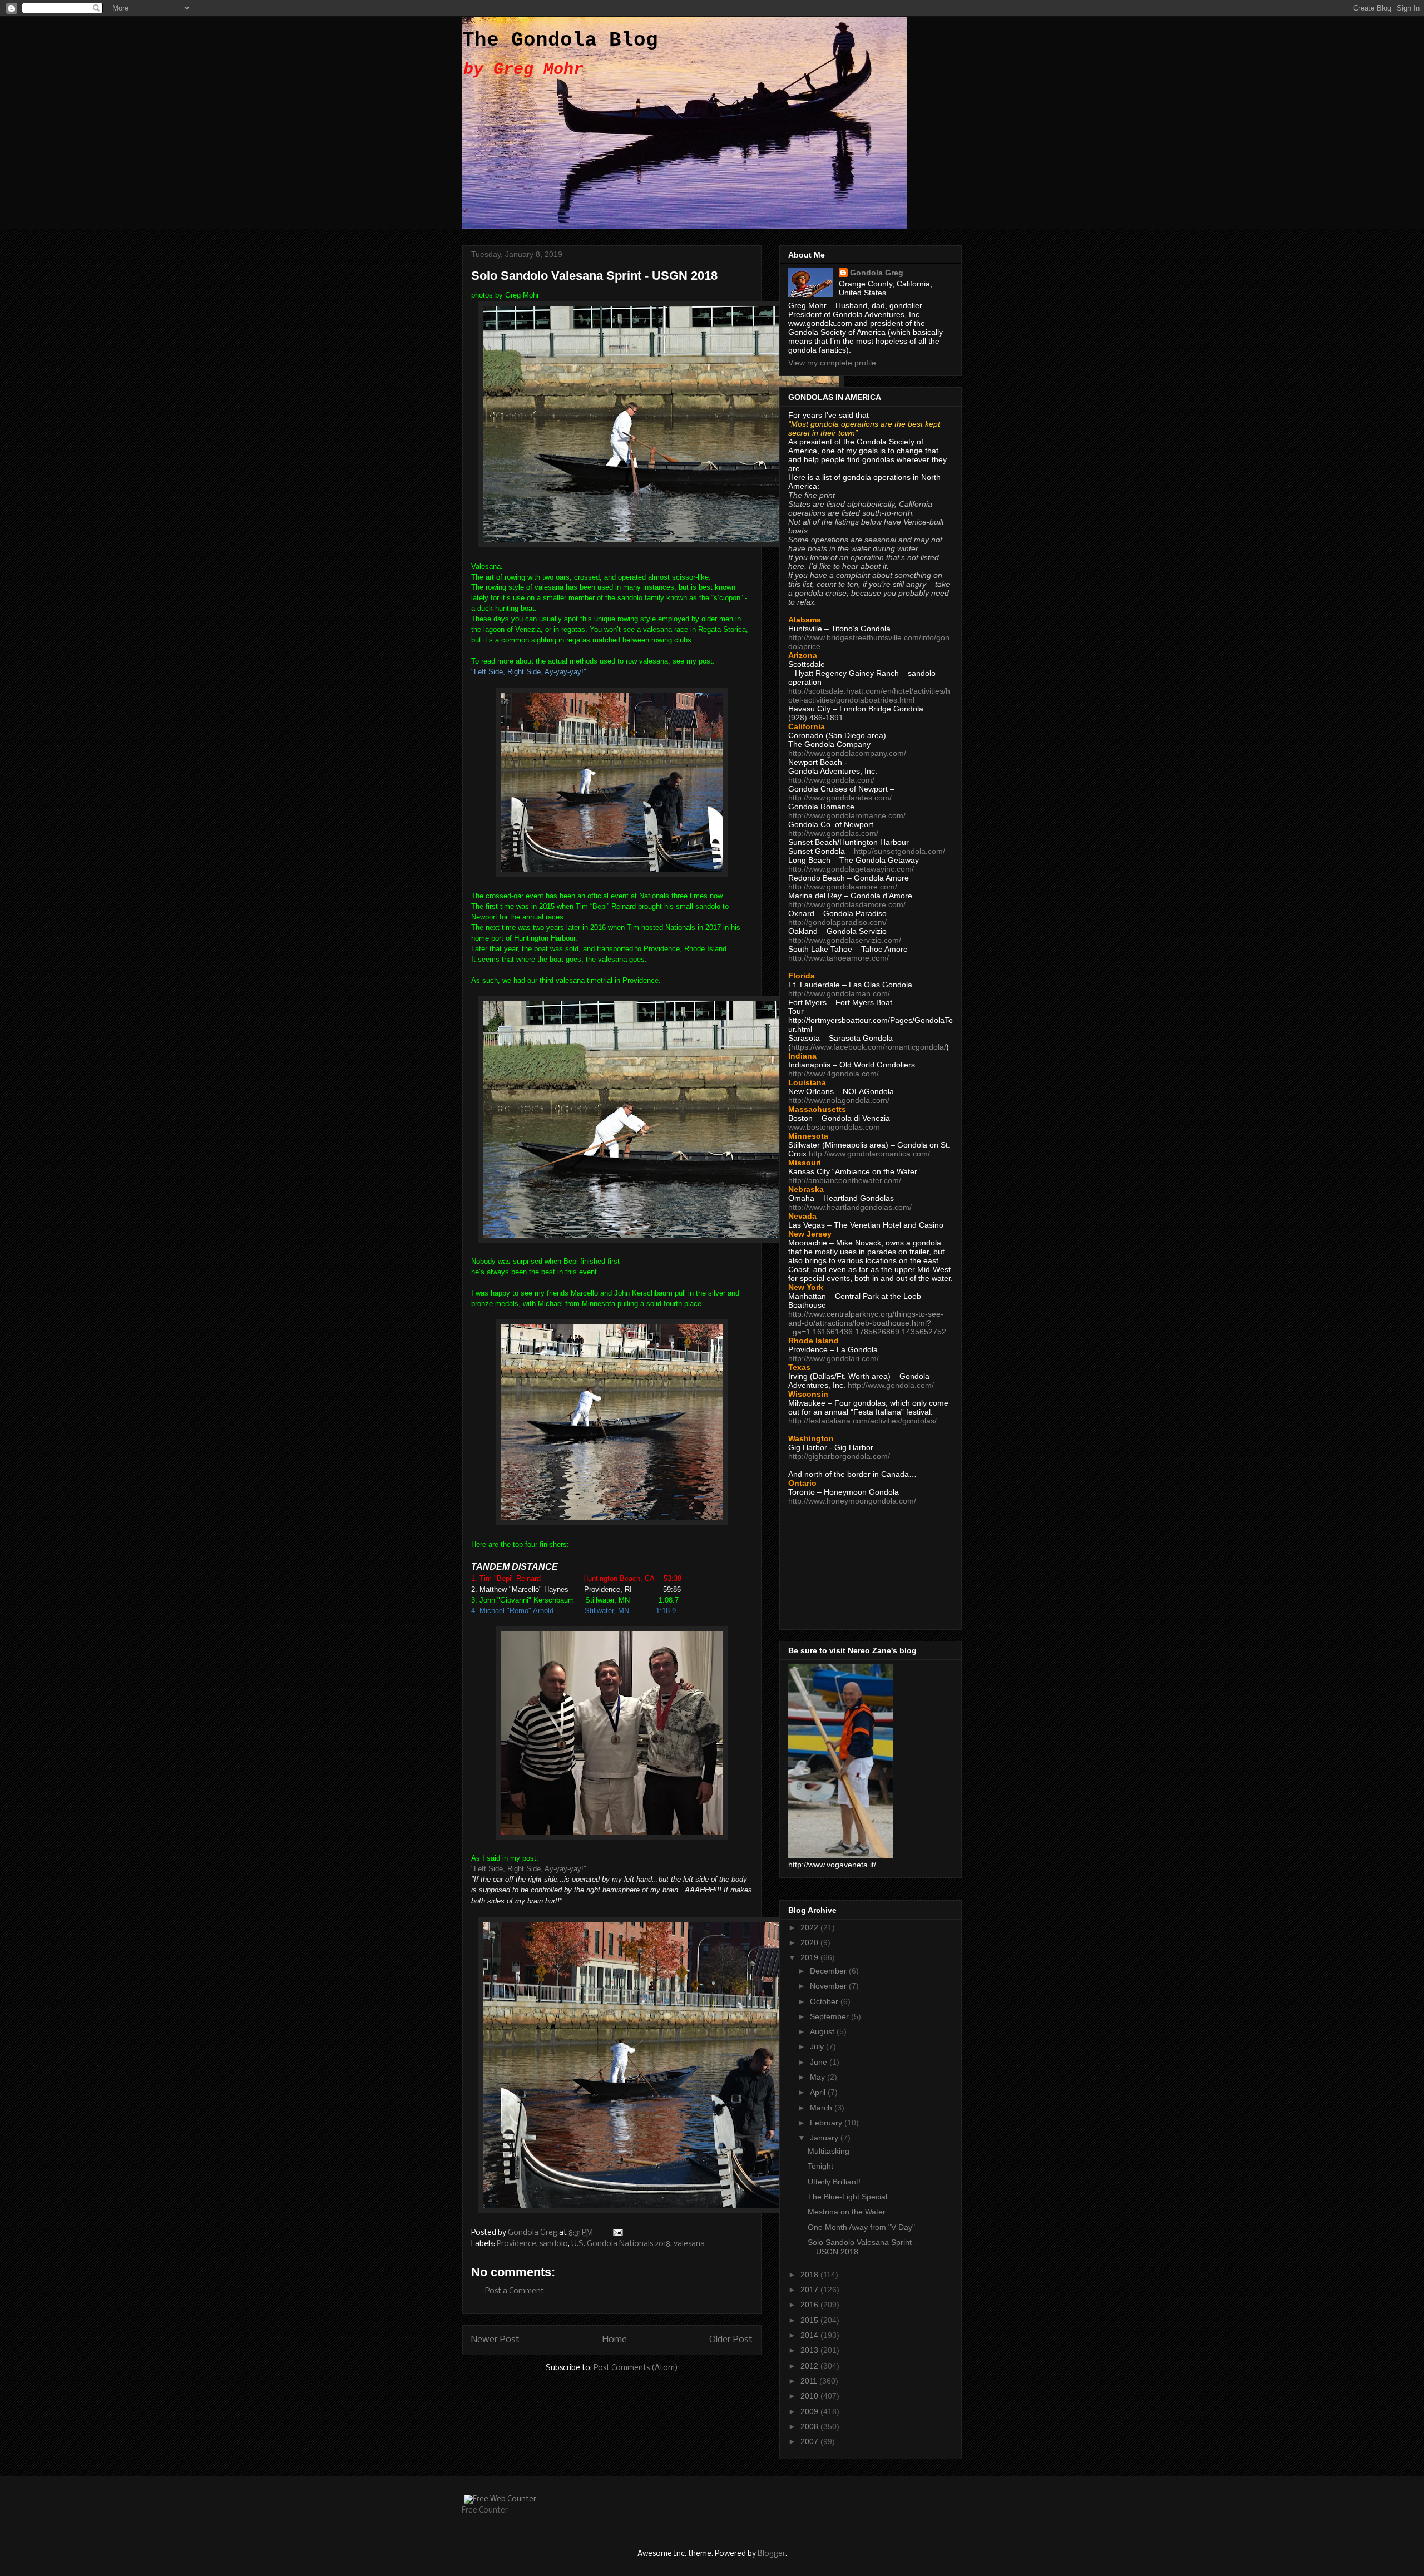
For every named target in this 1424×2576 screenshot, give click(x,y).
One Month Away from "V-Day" (861, 2227)
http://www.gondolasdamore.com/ (847, 904)
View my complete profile (832, 363)
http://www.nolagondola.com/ (839, 1100)
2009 (810, 2411)
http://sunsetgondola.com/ (899, 851)
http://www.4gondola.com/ (834, 1074)
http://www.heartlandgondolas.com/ (850, 1207)
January (825, 2138)
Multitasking (829, 2151)
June (820, 2062)
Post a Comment (515, 2291)
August (823, 2031)
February (827, 2123)
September (830, 2016)
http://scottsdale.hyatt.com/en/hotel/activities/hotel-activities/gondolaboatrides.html (869, 695)
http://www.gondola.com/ (831, 780)
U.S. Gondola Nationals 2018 (621, 2244)
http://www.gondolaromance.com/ (847, 815)
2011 (810, 2381)
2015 (810, 2320)
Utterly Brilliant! (834, 2182)
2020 (810, 1942)
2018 (810, 2275)
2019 (810, 1957)
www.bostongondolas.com (834, 1127)
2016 (810, 2305)
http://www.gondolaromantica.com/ (869, 1154)
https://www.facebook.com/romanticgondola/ (869, 1047)
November (829, 1986)
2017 (810, 2290)
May (819, 2077)
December (829, 1971)
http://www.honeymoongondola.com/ (852, 1501)
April (819, 2092)
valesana (689, 2244)
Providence (516, 2244)
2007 (810, 2441)
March (822, 2108)
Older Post (731, 2340)
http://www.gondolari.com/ (834, 1358)
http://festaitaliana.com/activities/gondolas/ (862, 1421)
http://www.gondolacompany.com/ (847, 753)
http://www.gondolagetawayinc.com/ (851, 869)
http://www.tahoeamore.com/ (839, 958)
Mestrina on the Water (847, 2212)
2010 (810, 2396)
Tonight (820, 2166)
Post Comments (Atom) (636, 2368)
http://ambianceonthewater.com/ (845, 1180)
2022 (810, 1927)
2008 (810, 2426)
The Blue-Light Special (847, 2197)
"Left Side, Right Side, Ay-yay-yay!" (529, 1869)
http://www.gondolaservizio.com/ (845, 940)
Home (615, 2340)
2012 (810, 2366)
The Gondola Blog (560, 40)
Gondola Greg (877, 273)
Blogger (772, 2554)
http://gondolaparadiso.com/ (837, 922)
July (818, 2046)
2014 (810, 2335)
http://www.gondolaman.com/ (839, 993)
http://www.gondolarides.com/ (840, 798)
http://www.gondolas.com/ (833, 833)
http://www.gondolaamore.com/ (843, 887)
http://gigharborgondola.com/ (839, 1456)
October (825, 2001)
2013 (810, 2350)
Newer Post (495, 2340)
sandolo (554, 2244)
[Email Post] (617, 2233)
